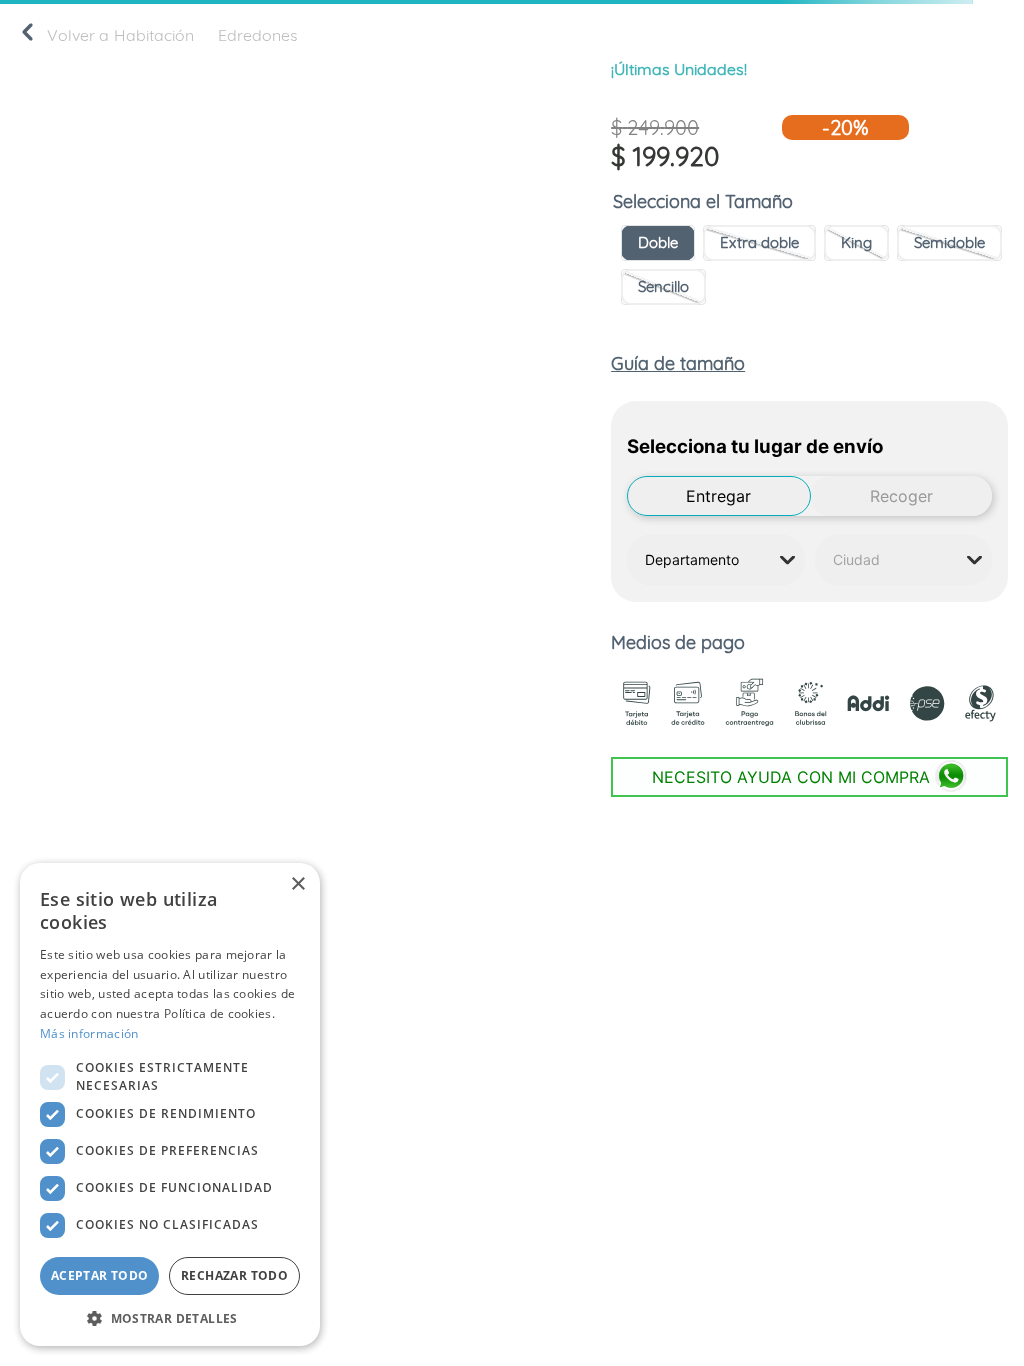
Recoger (901, 496)
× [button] (297, 884)
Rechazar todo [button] (234, 1275)
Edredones (258, 35)
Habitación (154, 35)
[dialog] (170, 1104)
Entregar (718, 496)
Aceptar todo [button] (100, 1275)
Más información (89, 1033)
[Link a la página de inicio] (27, 36)
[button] (658, 243)
